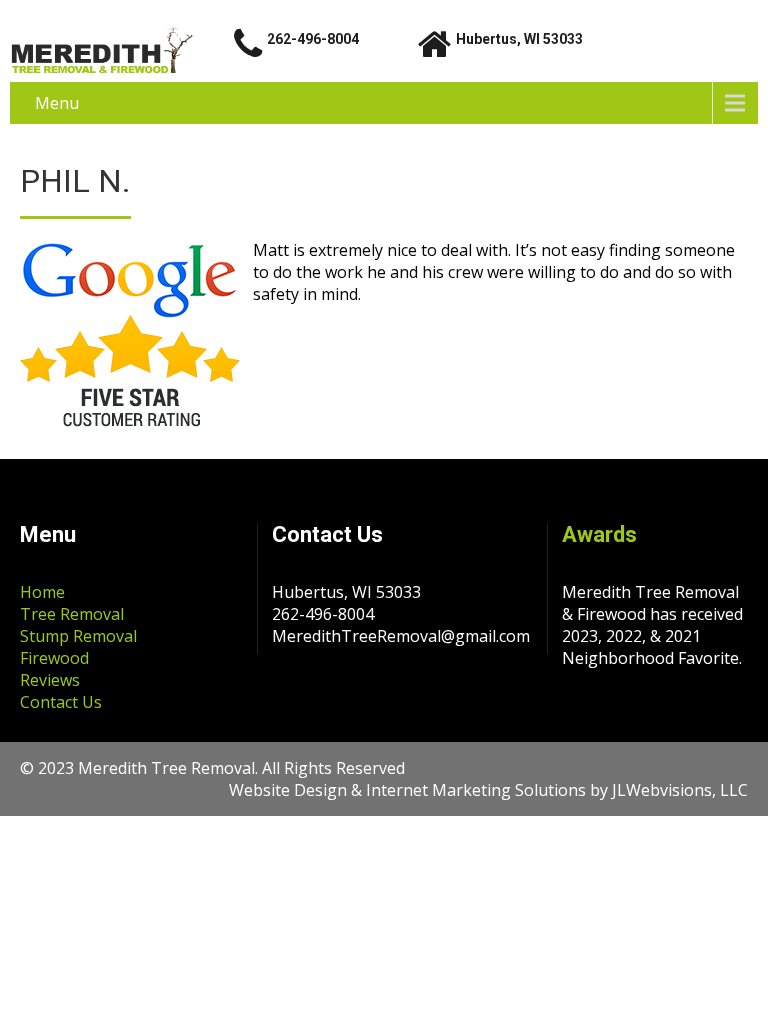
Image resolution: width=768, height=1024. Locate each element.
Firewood (54, 658)
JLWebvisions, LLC (680, 790)
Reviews (50, 680)
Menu (57, 103)
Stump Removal (78, 636)
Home (42, 592)
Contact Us (61, 702)
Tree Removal (72, 614)
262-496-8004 (313, 39)
